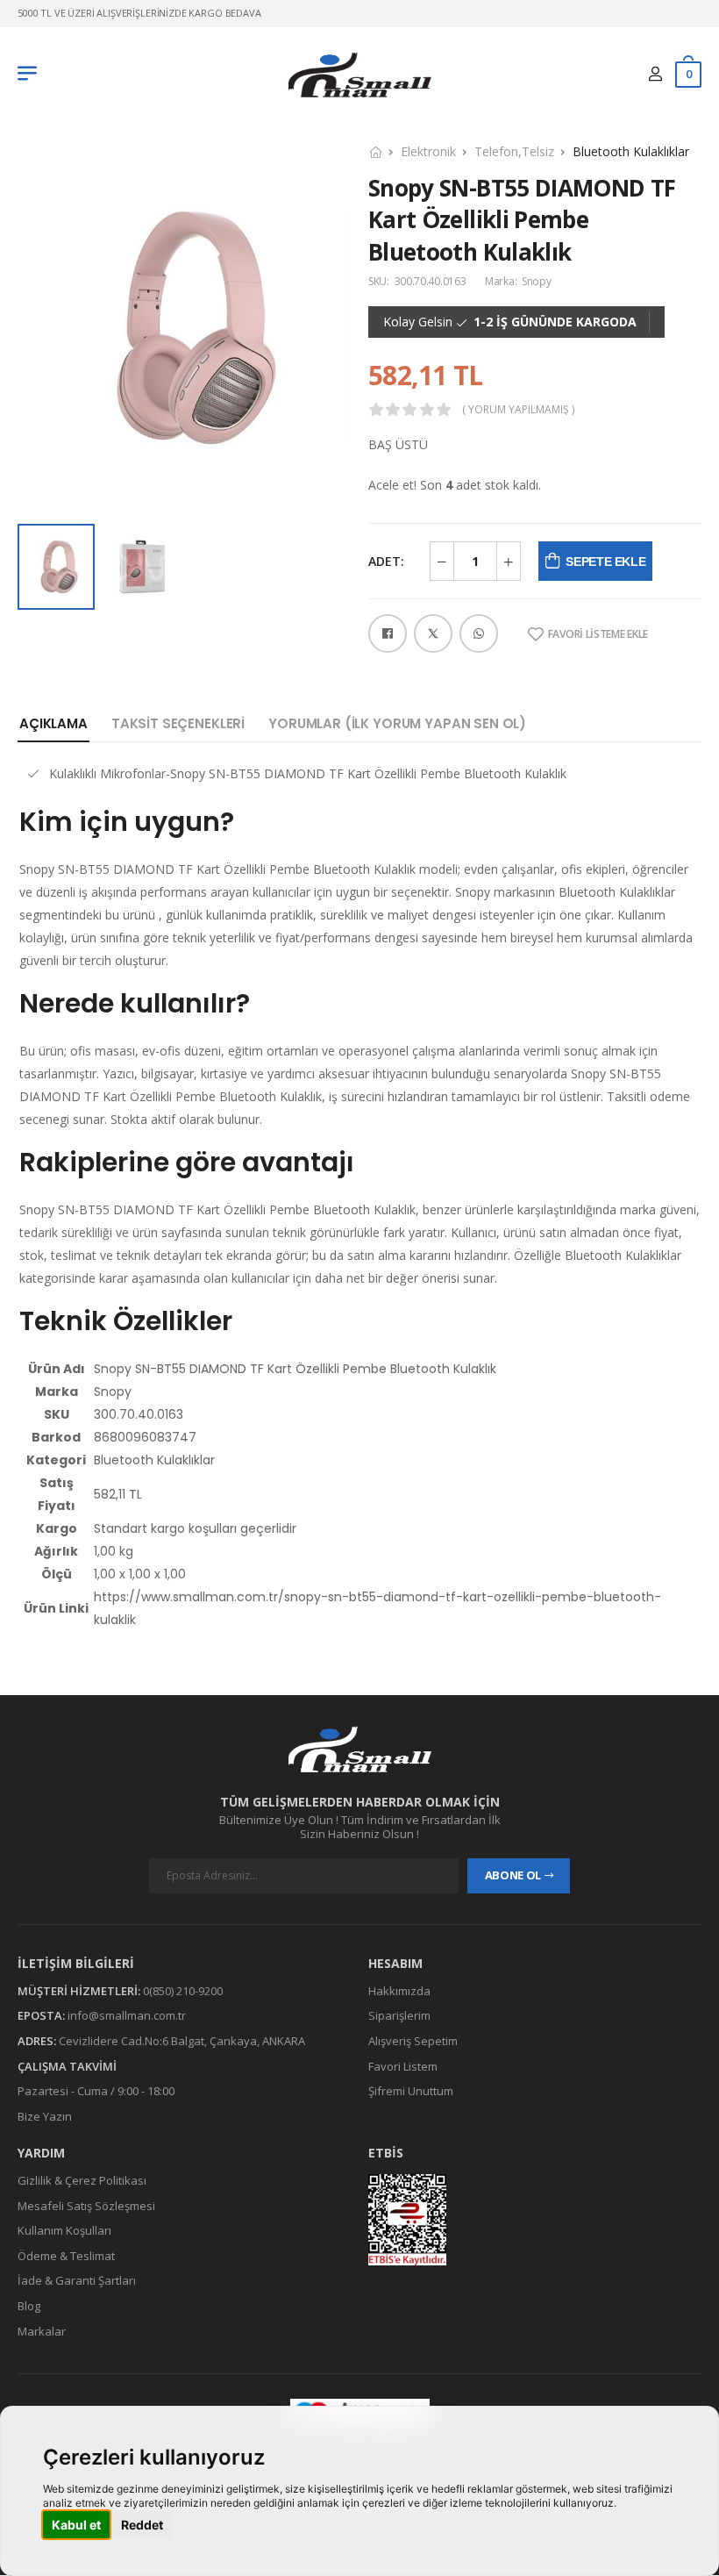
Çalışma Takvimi (67, 2066)
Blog (29, 2306)
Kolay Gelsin (418, 322)
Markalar (42, 2331)
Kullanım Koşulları (64, 2231)
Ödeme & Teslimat (66, 2256)
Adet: (386, 561)
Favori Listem (403, 2066)
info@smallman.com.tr (127, 2016)
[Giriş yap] (655, 75)
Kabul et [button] (76, 2525)
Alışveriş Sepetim (413, 2041)
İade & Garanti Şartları (77, 2281)
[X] (433, 633)
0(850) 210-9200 (183, 1991)
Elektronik (428, 151)
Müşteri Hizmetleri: (79, 1991)
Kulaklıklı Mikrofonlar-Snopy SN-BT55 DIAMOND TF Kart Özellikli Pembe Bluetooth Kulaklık (308, 773)
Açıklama (53, 723)
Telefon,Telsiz (514, 151)
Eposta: (41, 2016)
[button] (32, 75)
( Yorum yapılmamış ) (518, 410)
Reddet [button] (142, 2525)
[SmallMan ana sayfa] (359, 1749)
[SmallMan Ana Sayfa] (360, 75)
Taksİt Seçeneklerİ (178, 723)
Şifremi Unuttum (411, 2091)
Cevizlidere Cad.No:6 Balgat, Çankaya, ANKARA (182, 2041)
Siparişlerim (399, 2016)
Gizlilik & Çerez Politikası (82, 2180)
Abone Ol (513, 1876)
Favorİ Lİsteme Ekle (598, 634)
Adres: (37, 2041)
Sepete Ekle (605, 562)
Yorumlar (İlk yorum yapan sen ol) (397, 723)
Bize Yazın (45, 2116)
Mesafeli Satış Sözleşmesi (86, 2206)
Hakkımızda (399, 1991)
